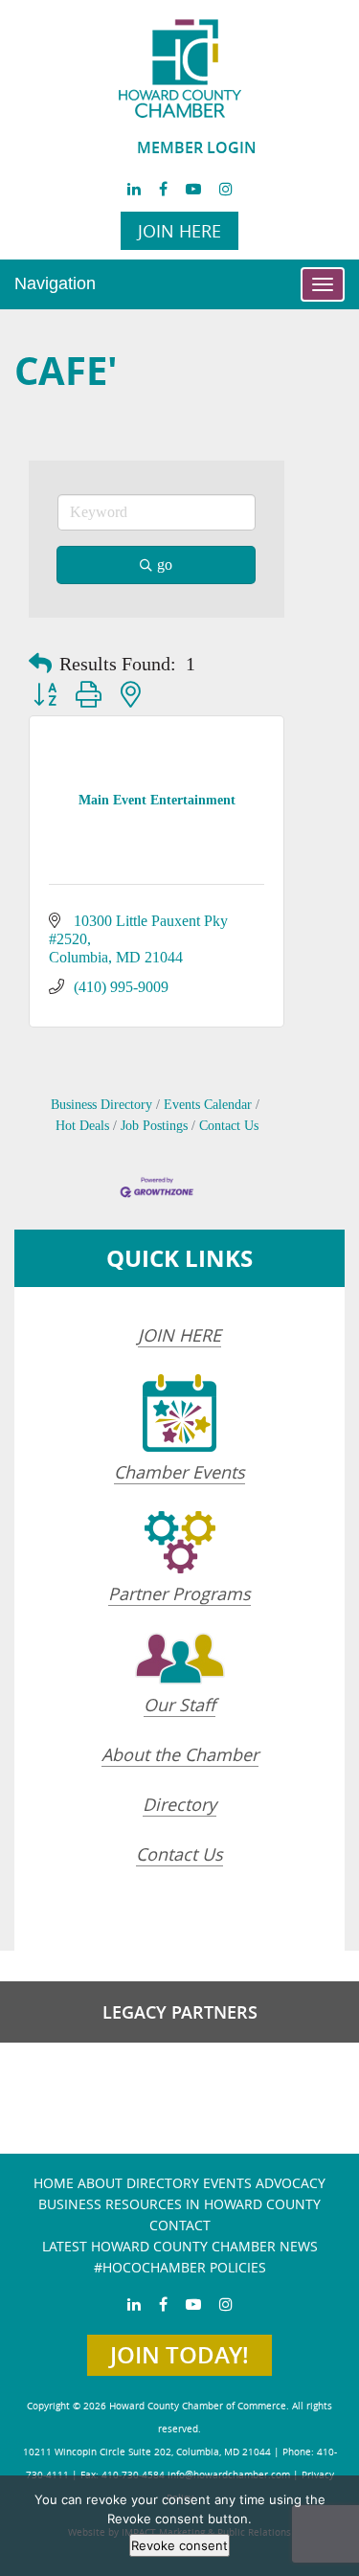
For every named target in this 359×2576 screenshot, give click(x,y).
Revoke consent (179, 2545)
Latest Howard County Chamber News (180, 2246)
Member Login (197, 147)
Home (54, 2183)
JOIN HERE (179, 1335)
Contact (180, 2225)
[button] (40, 664)
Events (227, 2183)
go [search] (165, 565)
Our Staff (179, 1705)
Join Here (179, 231)
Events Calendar (208, 1105)
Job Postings (154, 1126)
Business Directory (101, 1105)
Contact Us (229, 1126)
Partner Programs (179, 1593)
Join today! (179, 2355)
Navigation (55, 283)
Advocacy (291, 2183)
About (100, 2183)
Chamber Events (179, 1472)
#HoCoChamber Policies (180, 2267)
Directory (179, 1804)
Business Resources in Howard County (179, 2204)
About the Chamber (180, 1754)
